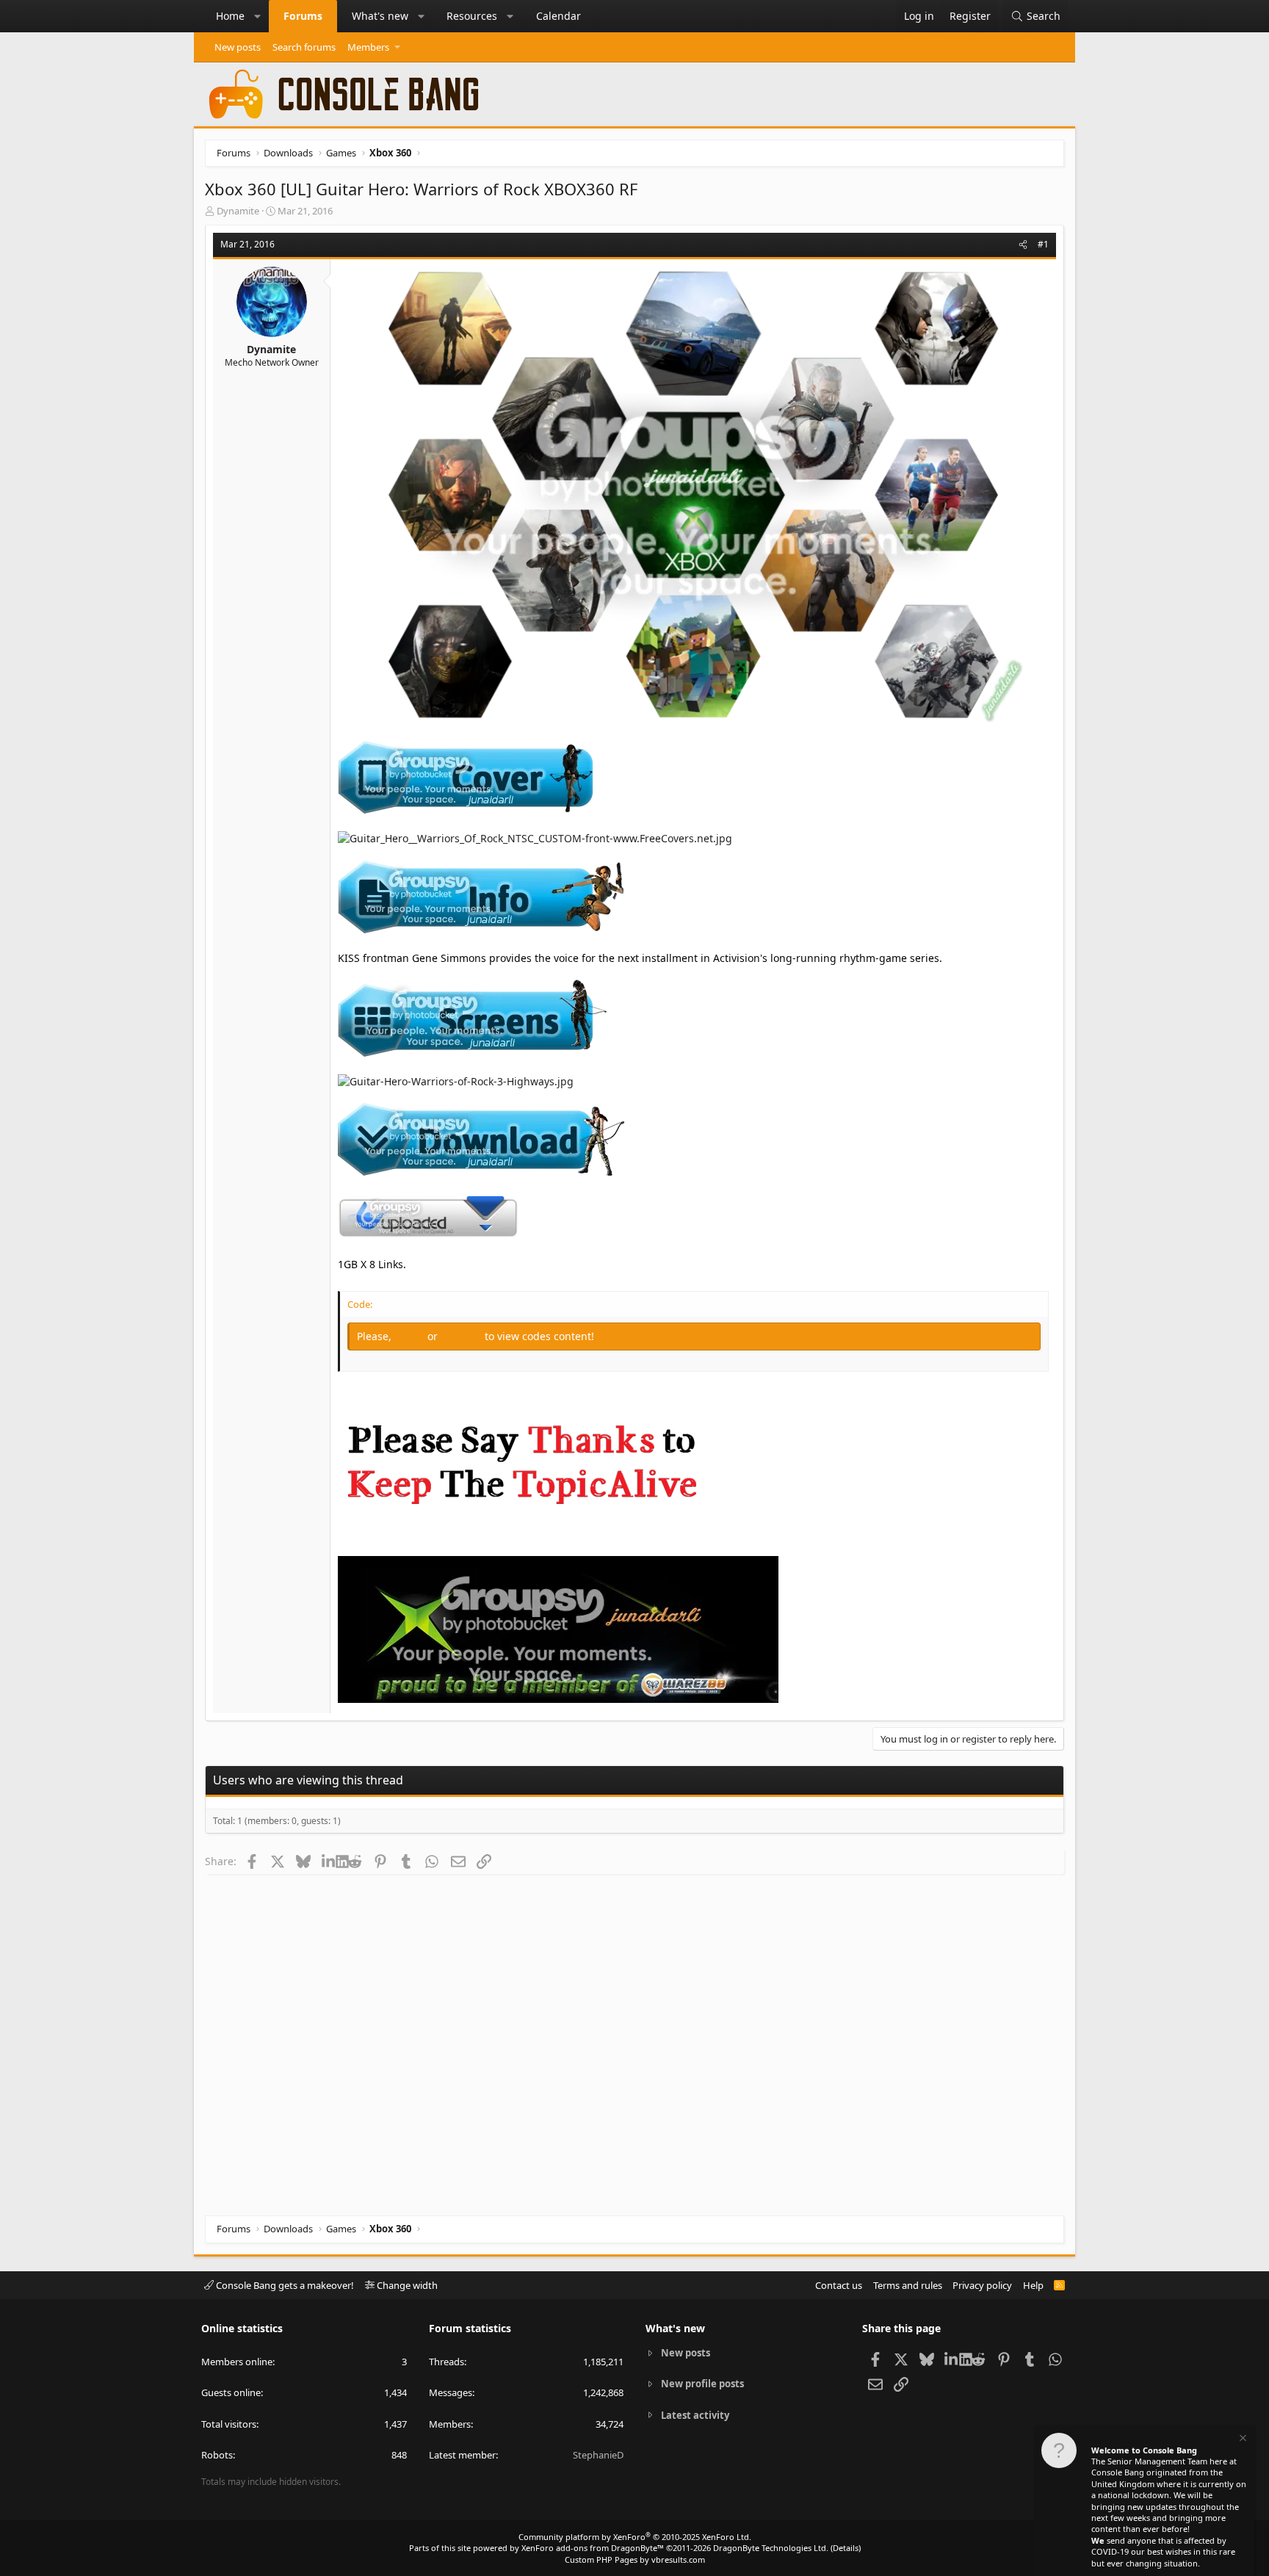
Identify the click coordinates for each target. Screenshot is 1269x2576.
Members (368, 47)
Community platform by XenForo (635, 2537)
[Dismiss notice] (1242, 2440)
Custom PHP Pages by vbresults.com (635, 2559)
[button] (258, 16)
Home (230, 16)
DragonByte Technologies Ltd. (771, 2548)
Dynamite (238, 211)
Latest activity (695, 2415)
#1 (1043, 244)
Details (846, 2548)
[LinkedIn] (329, 1861)
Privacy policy (982, 2285)
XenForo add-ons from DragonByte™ (593, 2548)
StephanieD (598, 2455)
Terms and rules (908, 2285)
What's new (380, 16)
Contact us (839, 2285)
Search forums (304, 47)
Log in (411, 1336)
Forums (303, 16)
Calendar (558, 16)
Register (463, 1336)
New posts (238, 47)
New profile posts (702, 2384)
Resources (472, 16)
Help (1033, 2285)
